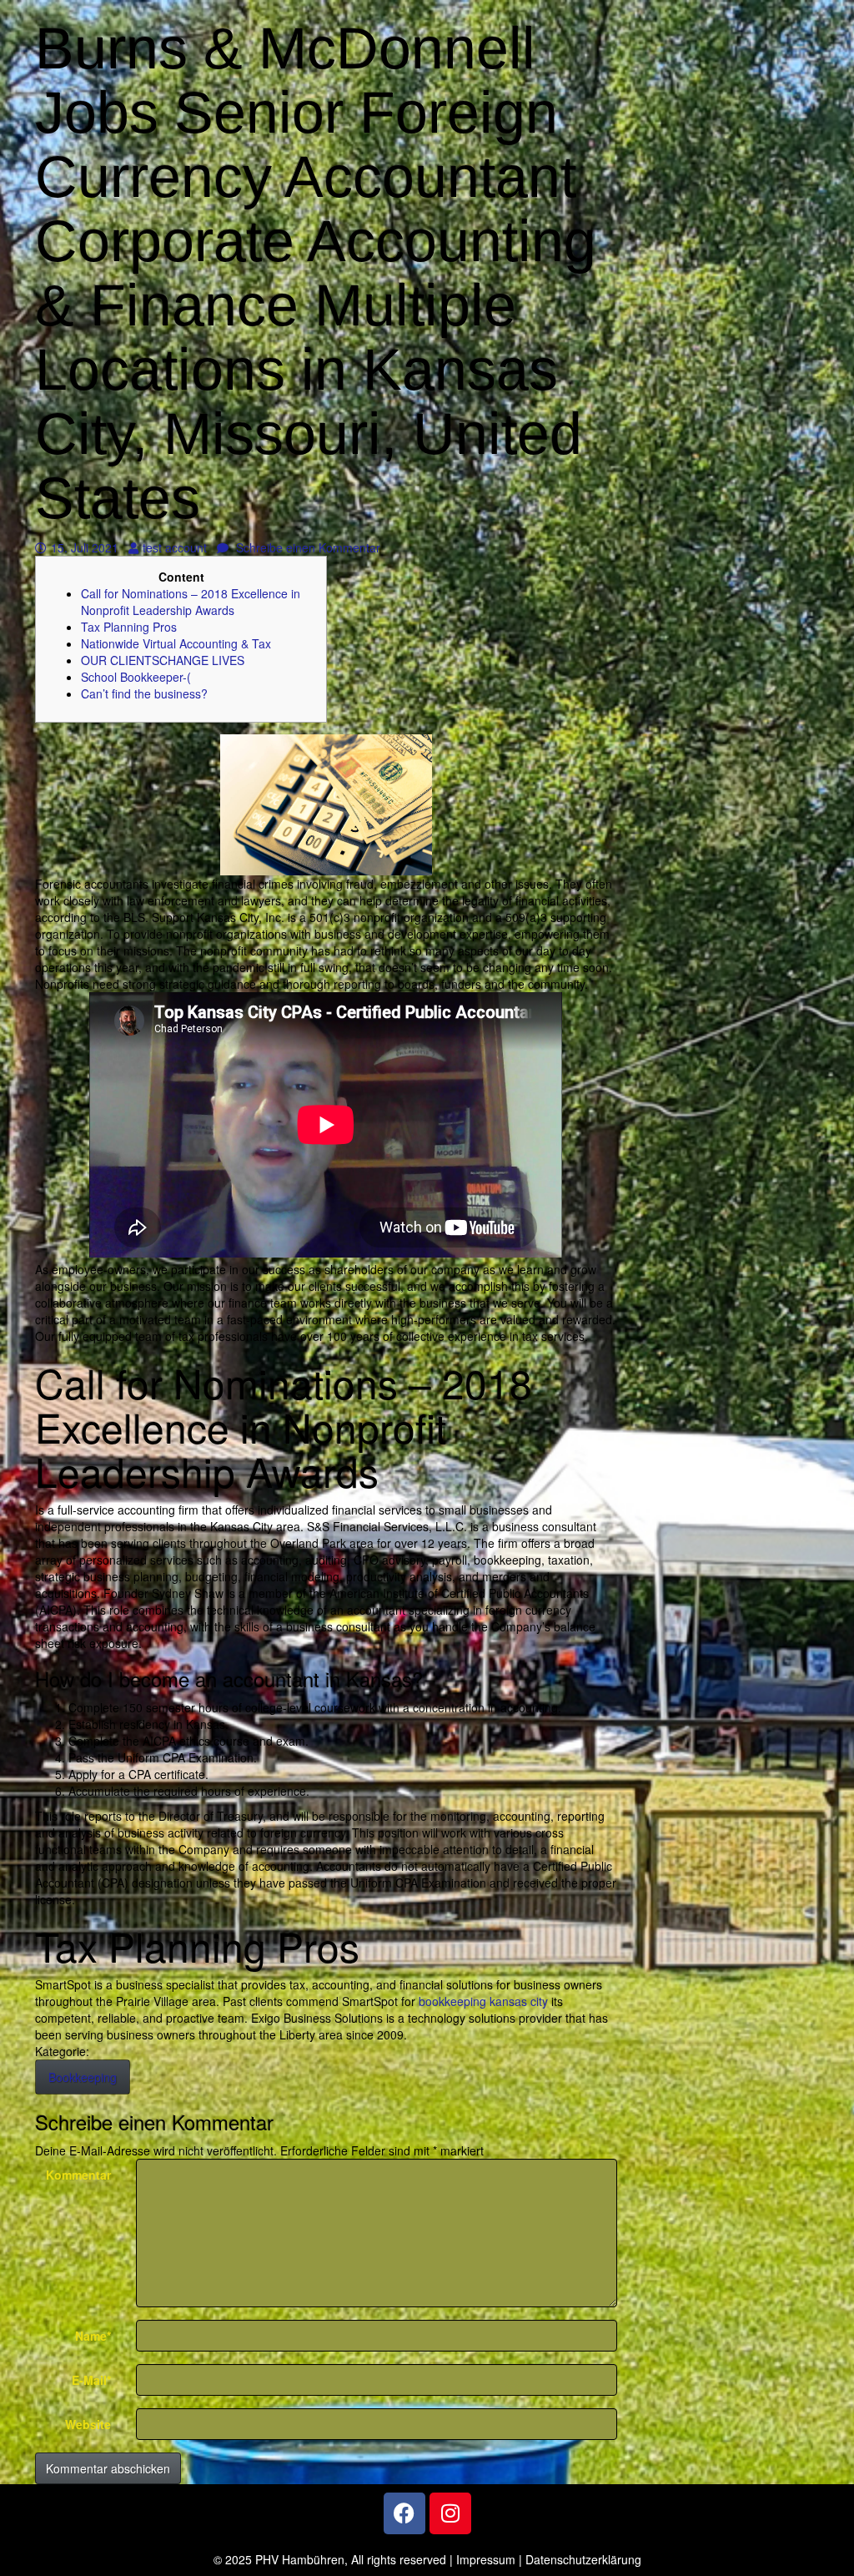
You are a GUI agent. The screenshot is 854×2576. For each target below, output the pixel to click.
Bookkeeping (83, 2077)
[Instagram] (450, 2513)
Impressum (486, 2559)
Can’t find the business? (144, 693)
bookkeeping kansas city (483, 2001)
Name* (93, 2336)
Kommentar (78, 2175)
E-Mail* (91, 2380)
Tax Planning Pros (129, 627)
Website (88, 2424)
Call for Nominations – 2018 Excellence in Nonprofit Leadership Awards (191, 602)
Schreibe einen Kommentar (306, 547)
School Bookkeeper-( (136, 677)
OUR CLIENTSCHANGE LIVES (163, 660)
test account (174, 547)
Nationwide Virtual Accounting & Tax (176, 643)
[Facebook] (404, 2513)
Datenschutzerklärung (583, 2559)
